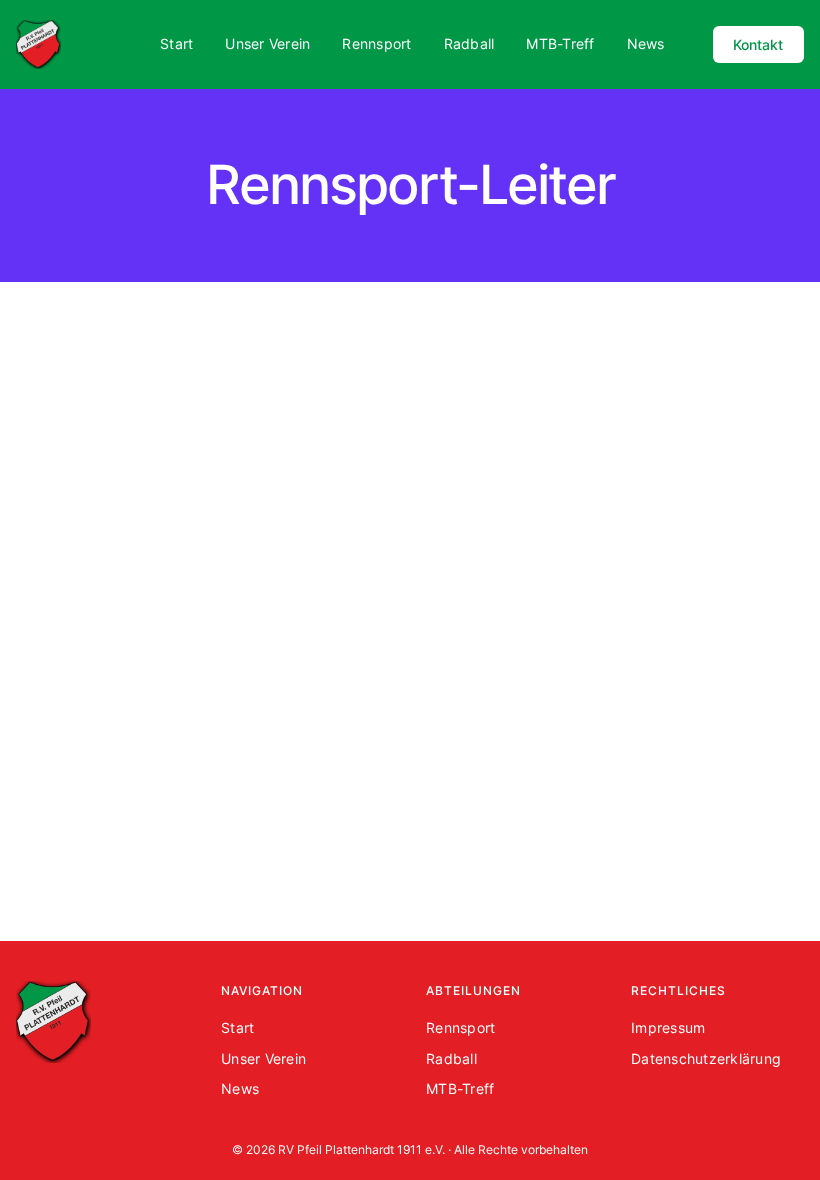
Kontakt (758, 44)
